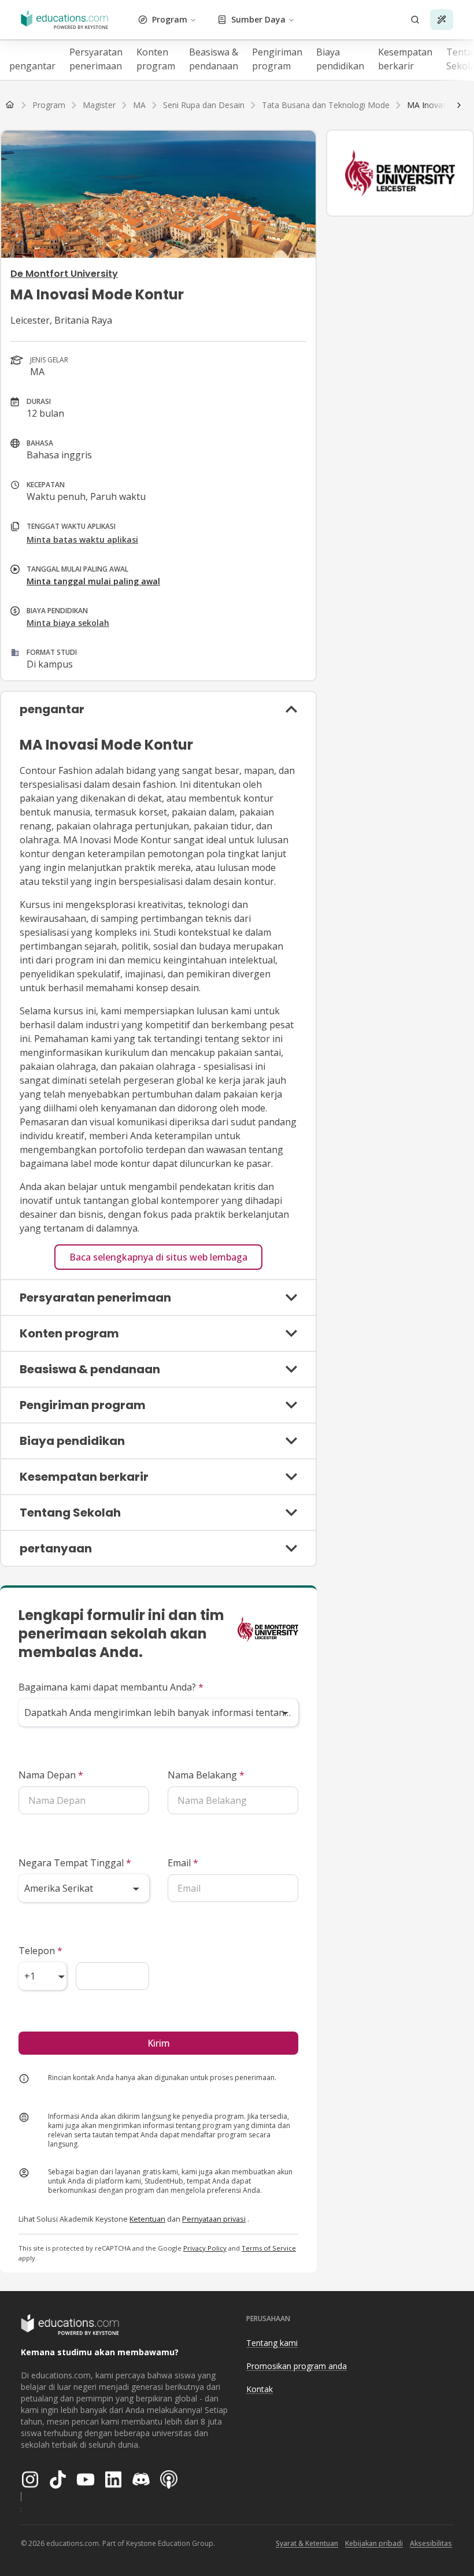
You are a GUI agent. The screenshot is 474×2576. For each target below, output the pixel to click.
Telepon (40, 1951)
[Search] (415, 20)
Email (183, 1863)
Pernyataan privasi (214, 2219)
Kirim (159, 2043)
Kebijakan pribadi (374, 2543)
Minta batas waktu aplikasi (82, 540)
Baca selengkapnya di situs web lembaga (158, 1257)
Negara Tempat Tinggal (75, 1863)
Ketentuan (147, 2219)
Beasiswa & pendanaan (214, 59)
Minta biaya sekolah (68, 623)
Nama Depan (51, 1775)
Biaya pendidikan (340, 59)
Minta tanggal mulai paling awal (93, 581)
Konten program (156, 59)
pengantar (32, 66)
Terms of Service (269, 2248)
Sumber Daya (258, 19)
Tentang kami (272, 2343)
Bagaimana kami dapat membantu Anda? (111, 1687)
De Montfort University (64, 274)
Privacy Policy (205, 2248)
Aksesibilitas (431, 2543)
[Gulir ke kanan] (459, 105)
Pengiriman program (277, 59)
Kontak (260, 2389)
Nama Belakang (206, 1775)
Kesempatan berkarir (405, 59)
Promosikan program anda (297, 2366)
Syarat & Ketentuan (307, 2543)
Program (170, 19)
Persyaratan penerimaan (96, 59)
